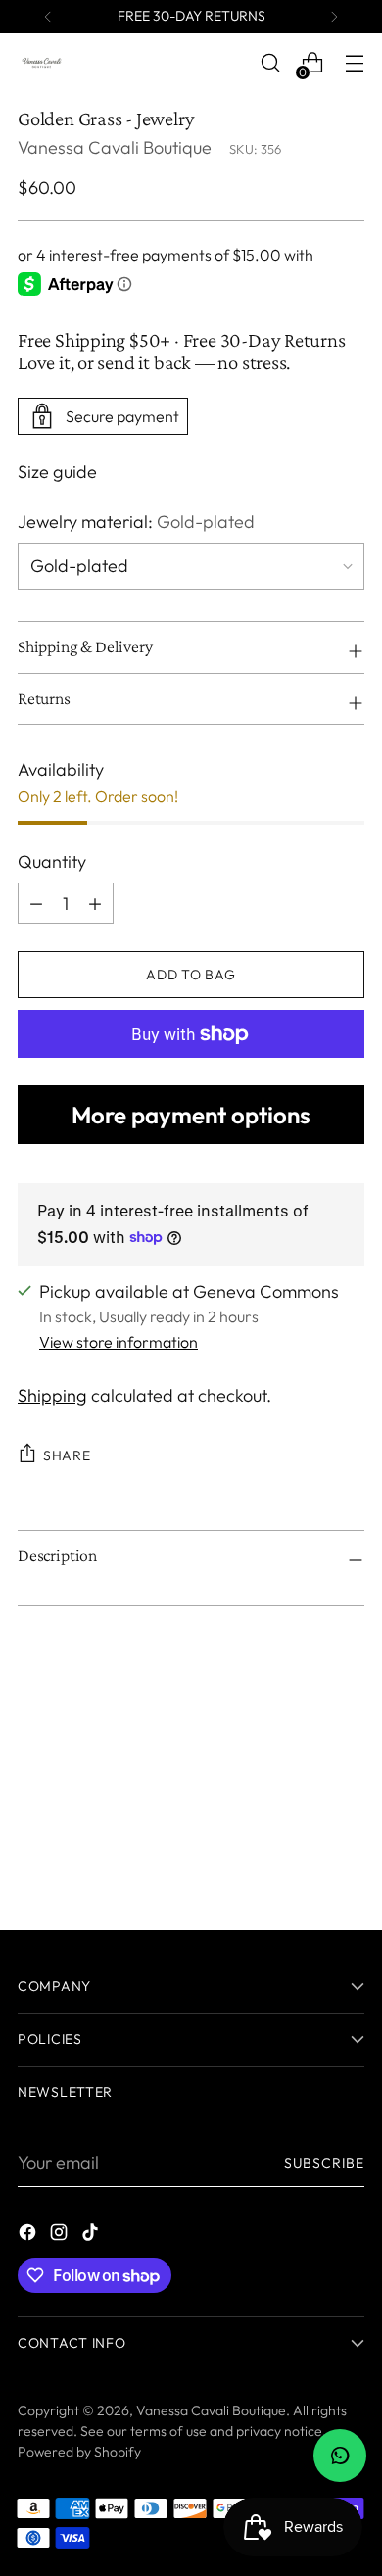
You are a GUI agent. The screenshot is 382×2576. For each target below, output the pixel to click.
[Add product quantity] (36, 903)
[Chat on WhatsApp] (340, 2456)
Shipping (52, 1395)
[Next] (334, 17)
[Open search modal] (270, 63)
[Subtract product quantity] (95, 903)
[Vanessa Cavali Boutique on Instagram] (61, 2236)
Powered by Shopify (79, 2452)
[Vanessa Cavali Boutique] (42, 62)
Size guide (57, 472)
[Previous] (48, 17)
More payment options (191, 1115)
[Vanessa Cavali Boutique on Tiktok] (92, 2236)
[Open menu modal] (354, 63)
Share (67, 1455)
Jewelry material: (136, 522)
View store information (119, 1342)
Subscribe (324, 2163)
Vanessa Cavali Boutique (115, 147)
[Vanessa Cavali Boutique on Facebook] (29, 2236)
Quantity (52, 861)
